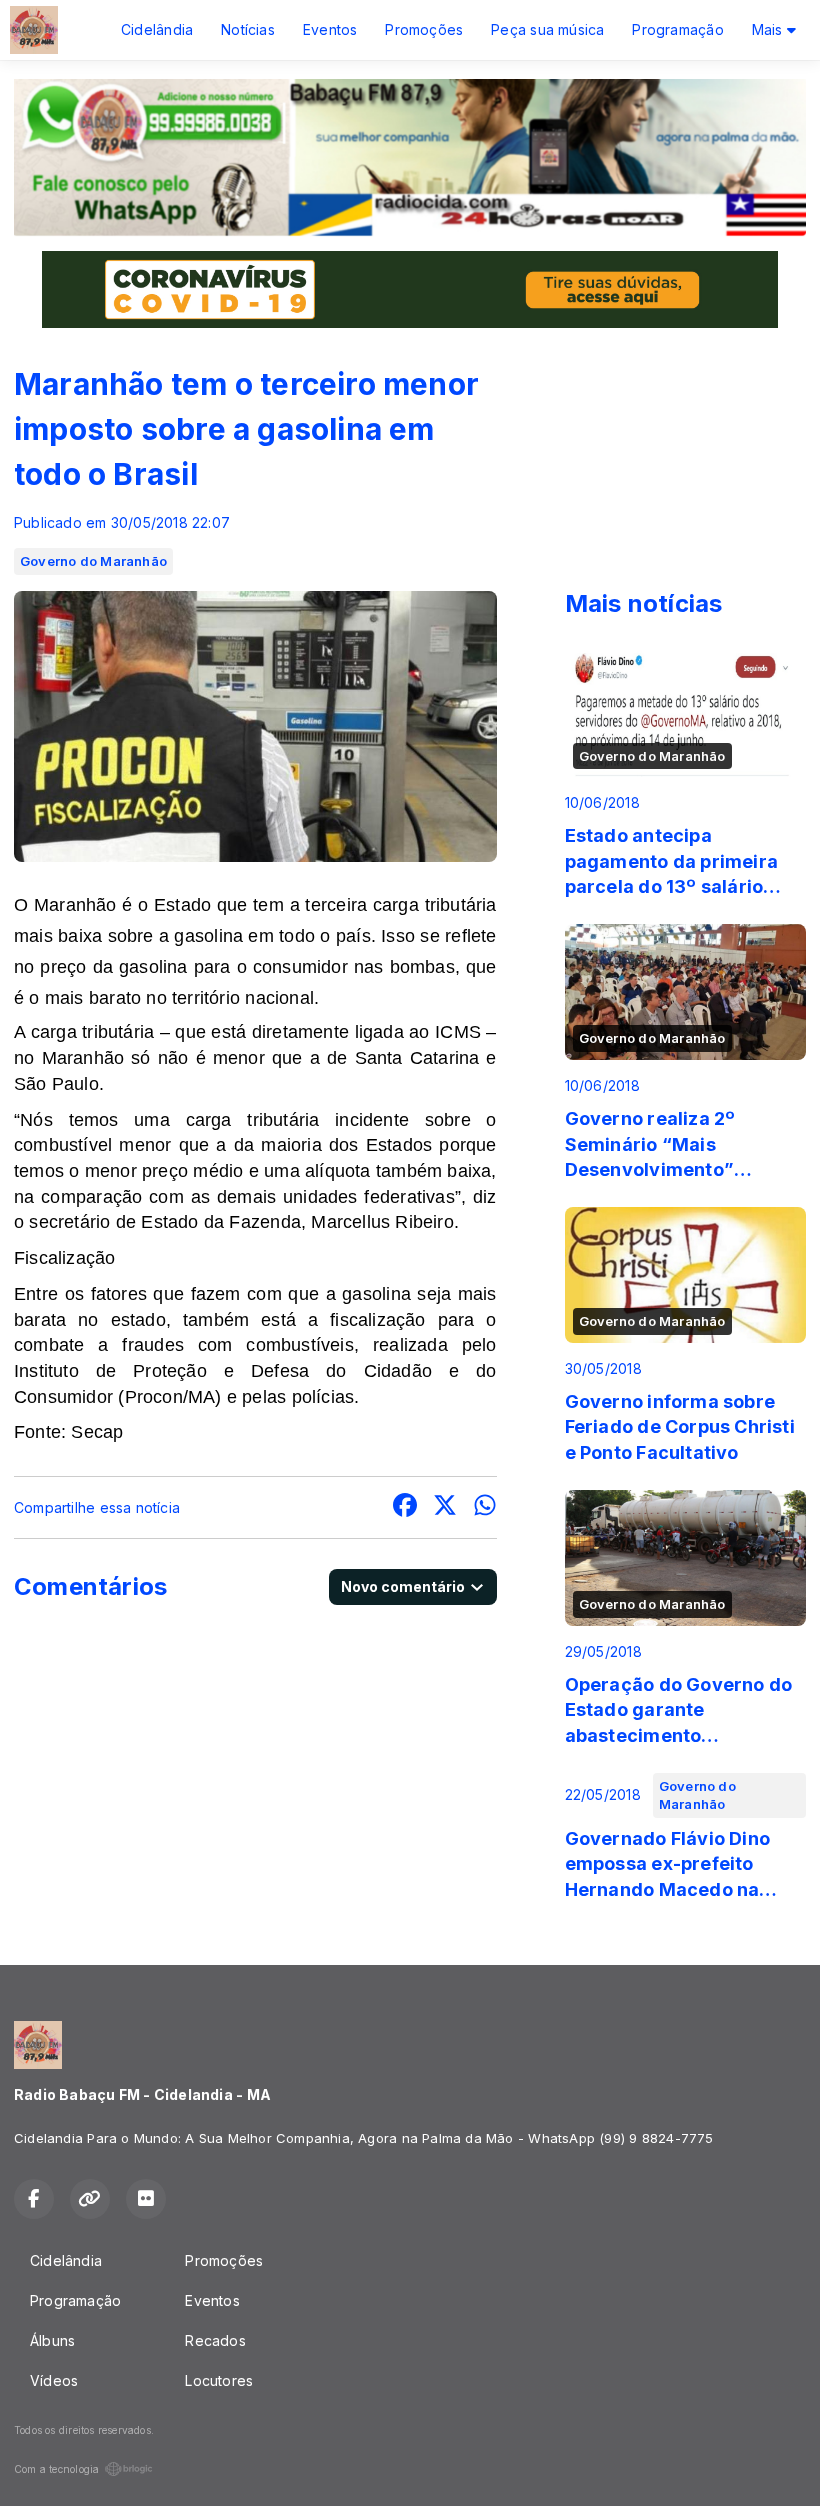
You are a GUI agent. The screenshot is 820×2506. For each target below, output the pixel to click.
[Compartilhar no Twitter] (445, 1507)
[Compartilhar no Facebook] (405, 1507)
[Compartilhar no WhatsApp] (485, 1507)
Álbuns (52, 2340)
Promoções (424, 29)
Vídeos (54, 2380)
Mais (769, 29)
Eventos (330, 29)
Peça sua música (547, 29)
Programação (677, 29)
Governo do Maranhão (93, 561)
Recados (215, 2340)
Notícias (248, 29)
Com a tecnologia (56, 2469)
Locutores (219, 2380)
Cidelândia (157, 29)
